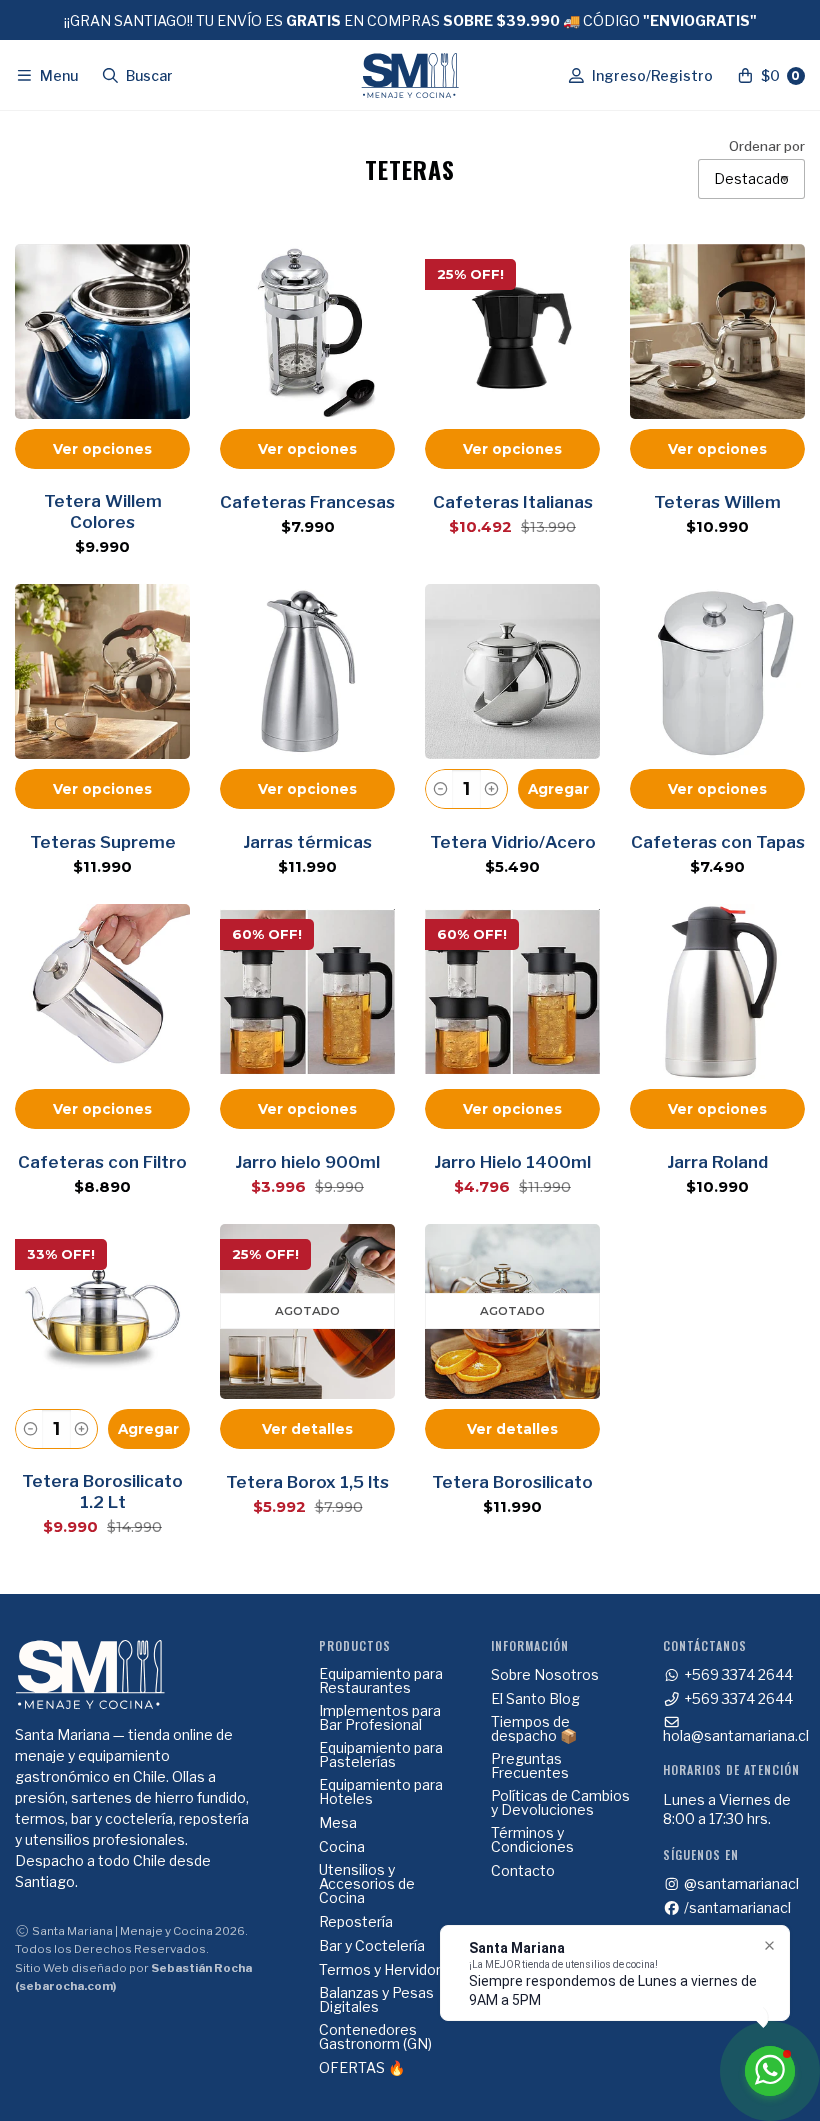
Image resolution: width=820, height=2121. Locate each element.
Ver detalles (307, 1429)
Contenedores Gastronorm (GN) (375, 2037)
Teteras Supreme (103, 842)
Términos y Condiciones (532, 1840)
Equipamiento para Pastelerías (381, 1755)
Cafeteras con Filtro (102, 1162)
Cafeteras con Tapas (718, 842)
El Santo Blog (535, 1699)
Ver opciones (102, 449)
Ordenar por (767, 147)
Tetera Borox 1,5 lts (307, 1482)
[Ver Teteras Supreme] (102, 671)
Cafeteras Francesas (307, 502)
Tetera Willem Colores (103, 511)
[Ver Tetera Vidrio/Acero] (512, 671)
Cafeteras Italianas (513, 502)
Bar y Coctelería (372, 1946)
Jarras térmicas (307, 842)
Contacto (523, 1871)
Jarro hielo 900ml (307, 1162)
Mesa (338, 1823)
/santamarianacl (736, 1908)
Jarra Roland (717, 1162)
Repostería (356, 1922)
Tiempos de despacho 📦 (534, 1729)
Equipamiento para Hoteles (381, 1792)
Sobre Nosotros (545, 1675)
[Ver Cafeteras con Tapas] (717, 671)
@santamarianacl (740, 1884)
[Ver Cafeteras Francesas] (307, 331)
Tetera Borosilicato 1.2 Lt (102, 1491)
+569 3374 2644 (737, 1675)
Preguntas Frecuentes (530, 1766)
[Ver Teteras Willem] (717, 331)
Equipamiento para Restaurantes (381, 1681)
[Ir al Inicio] (410, 75)
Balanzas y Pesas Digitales (376, 2000)
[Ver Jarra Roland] (717, 991)
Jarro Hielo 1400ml (512, 1162)
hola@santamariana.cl (736, 1735)
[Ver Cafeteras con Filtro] (102, 991)
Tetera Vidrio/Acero (513, 842)
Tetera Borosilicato (512, 1482)
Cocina (342, 1847)
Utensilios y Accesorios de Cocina (367, 1884)
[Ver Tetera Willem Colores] (102, 331)
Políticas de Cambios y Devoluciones (560, 1803)
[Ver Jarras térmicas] (307, 671)
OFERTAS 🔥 (362, 2068)
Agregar (558, 789)
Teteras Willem (717, 502)
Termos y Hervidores (388, 1970)
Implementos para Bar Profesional (380, 1718)
